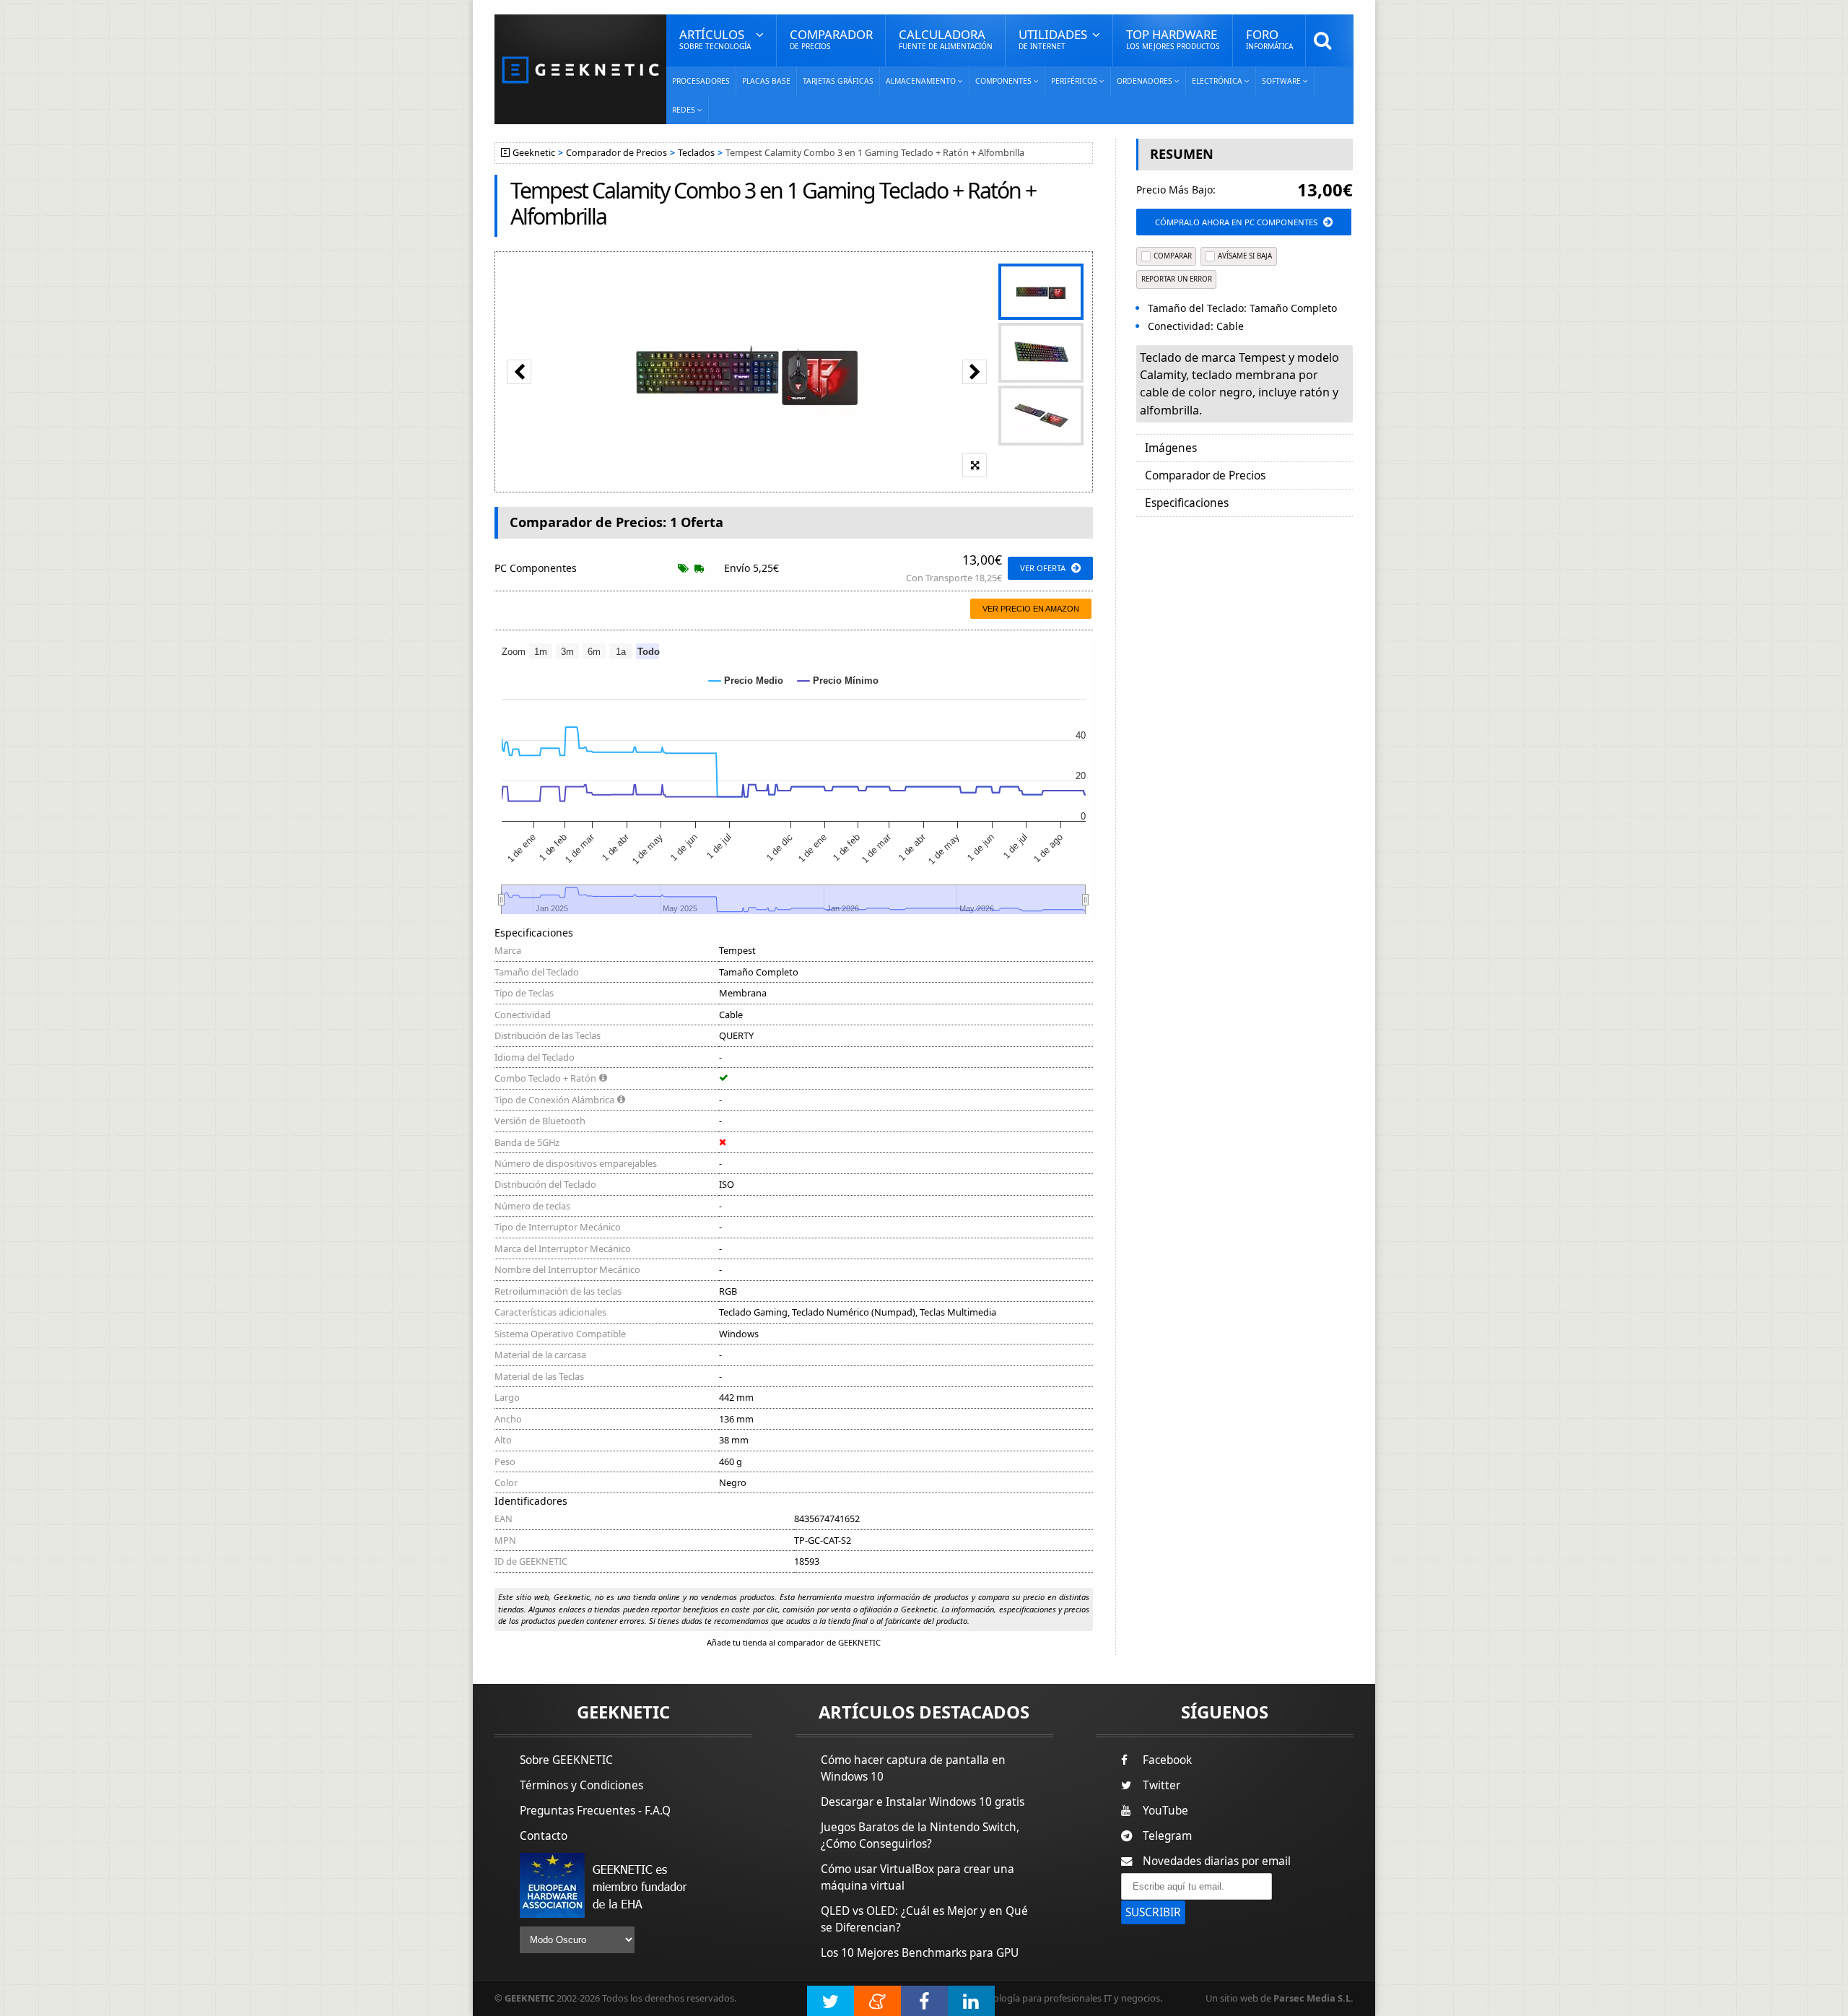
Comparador (831, 39)
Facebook (1167, 1760)
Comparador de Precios (616, 153)
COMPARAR (1173, 256)
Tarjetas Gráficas (838, 81)
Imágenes (1171, 448)
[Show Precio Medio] (746, 681)
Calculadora (946, 39)
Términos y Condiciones (581, 1785)
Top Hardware (1173, 39)
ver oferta (1043, 568)
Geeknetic (534, 153)
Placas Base (766, 81)
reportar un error (1177, 279)
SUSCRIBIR (1153, 1912)
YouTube (1165, 1811)
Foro (1269, 39)
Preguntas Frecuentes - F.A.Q (595, 1811)
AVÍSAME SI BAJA (1245, 256)
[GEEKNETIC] (580, 69)
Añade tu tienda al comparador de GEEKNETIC (794, 1642)
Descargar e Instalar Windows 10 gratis (923, 1802)
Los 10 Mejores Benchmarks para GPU (920, 1953)
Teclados (696, 153)
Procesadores (701, 81)
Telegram (1167, 1836)
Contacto (544, 1836)
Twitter (1161, 1785)
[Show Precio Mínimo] (838, 681)
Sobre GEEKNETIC (566, 1760)
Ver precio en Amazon (1031, 609)
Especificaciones (1187, 503)
